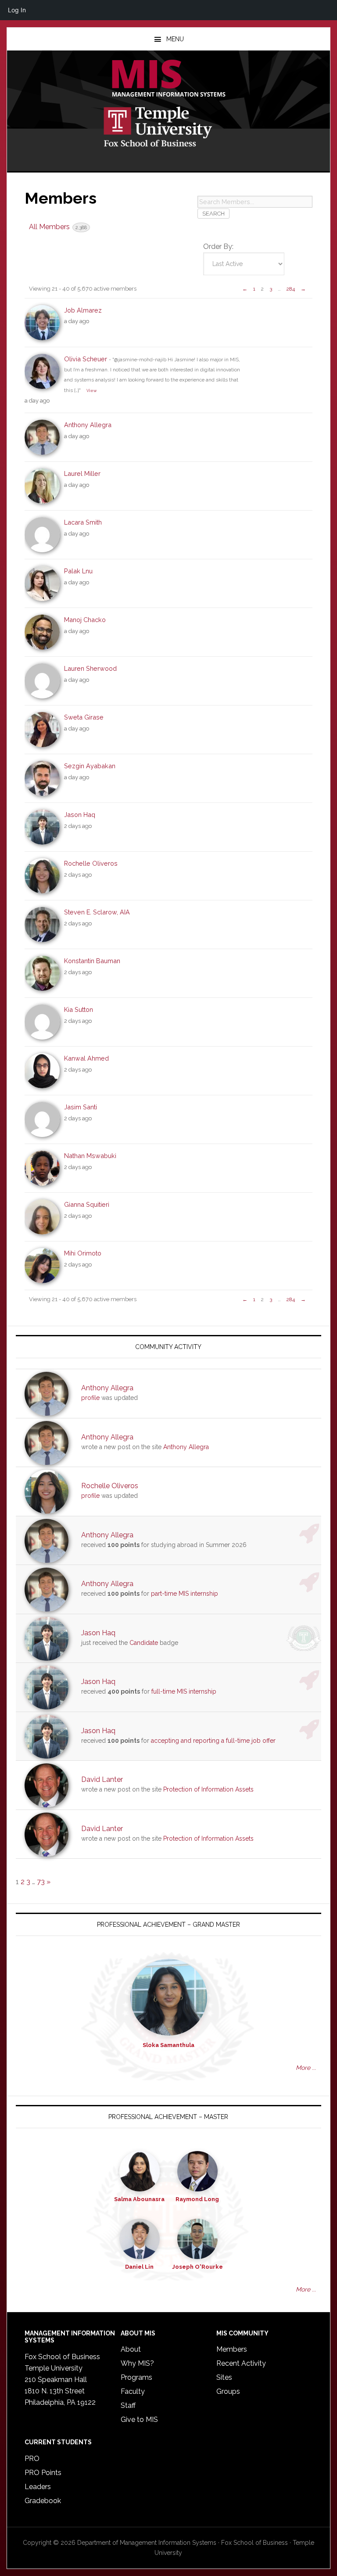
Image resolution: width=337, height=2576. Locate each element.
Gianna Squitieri (87, 1204)
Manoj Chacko (85, 620)
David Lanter (102, 1779)
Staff (128, 2405)
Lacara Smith (83, 522)
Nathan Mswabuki (90, 1156)
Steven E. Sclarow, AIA (97, 912)
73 (41, 1882)
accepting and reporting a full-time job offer (213, 1741)
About (131, 2349)
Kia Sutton (79, 1009)
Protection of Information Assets (208, 1789)
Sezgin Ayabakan (90, 766)
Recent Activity (241, 2363)
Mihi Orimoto (83, 1253)
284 (291, 289)
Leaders (38, 2487)
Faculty (133, 2391)
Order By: (218, 246)
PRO (32, 2459)
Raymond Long (197, 2199)
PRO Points (43, 2473)
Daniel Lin (139, 2267)
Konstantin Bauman (92, 961)
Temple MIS (168, 79)
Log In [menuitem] (17, 10)
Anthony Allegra (88, 425)
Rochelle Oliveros (91, 863)
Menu (175, 39)
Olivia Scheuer (86, 359)
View (91, 390)
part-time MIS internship (185, 1594)
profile (90, 1398)
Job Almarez (83, 310)
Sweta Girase (84, 717)
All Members (58, 227)
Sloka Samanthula (168, 2045)
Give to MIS (139, 2419)
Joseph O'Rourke (197, 2267)
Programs (136, 2377)
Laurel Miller (82, 473)
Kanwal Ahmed (86, 1058)
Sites (224, 2377)
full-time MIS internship (184, 1691)
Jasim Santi (81, 1107)
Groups (228, 2391)
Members (232, 2349)
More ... (306, 2068)
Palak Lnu (78, 571)
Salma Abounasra (139, 2199)
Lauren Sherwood (90, 668)
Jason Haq (80, 815)
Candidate (144, 1643)
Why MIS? (137, 2363)
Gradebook (43, 2501)
